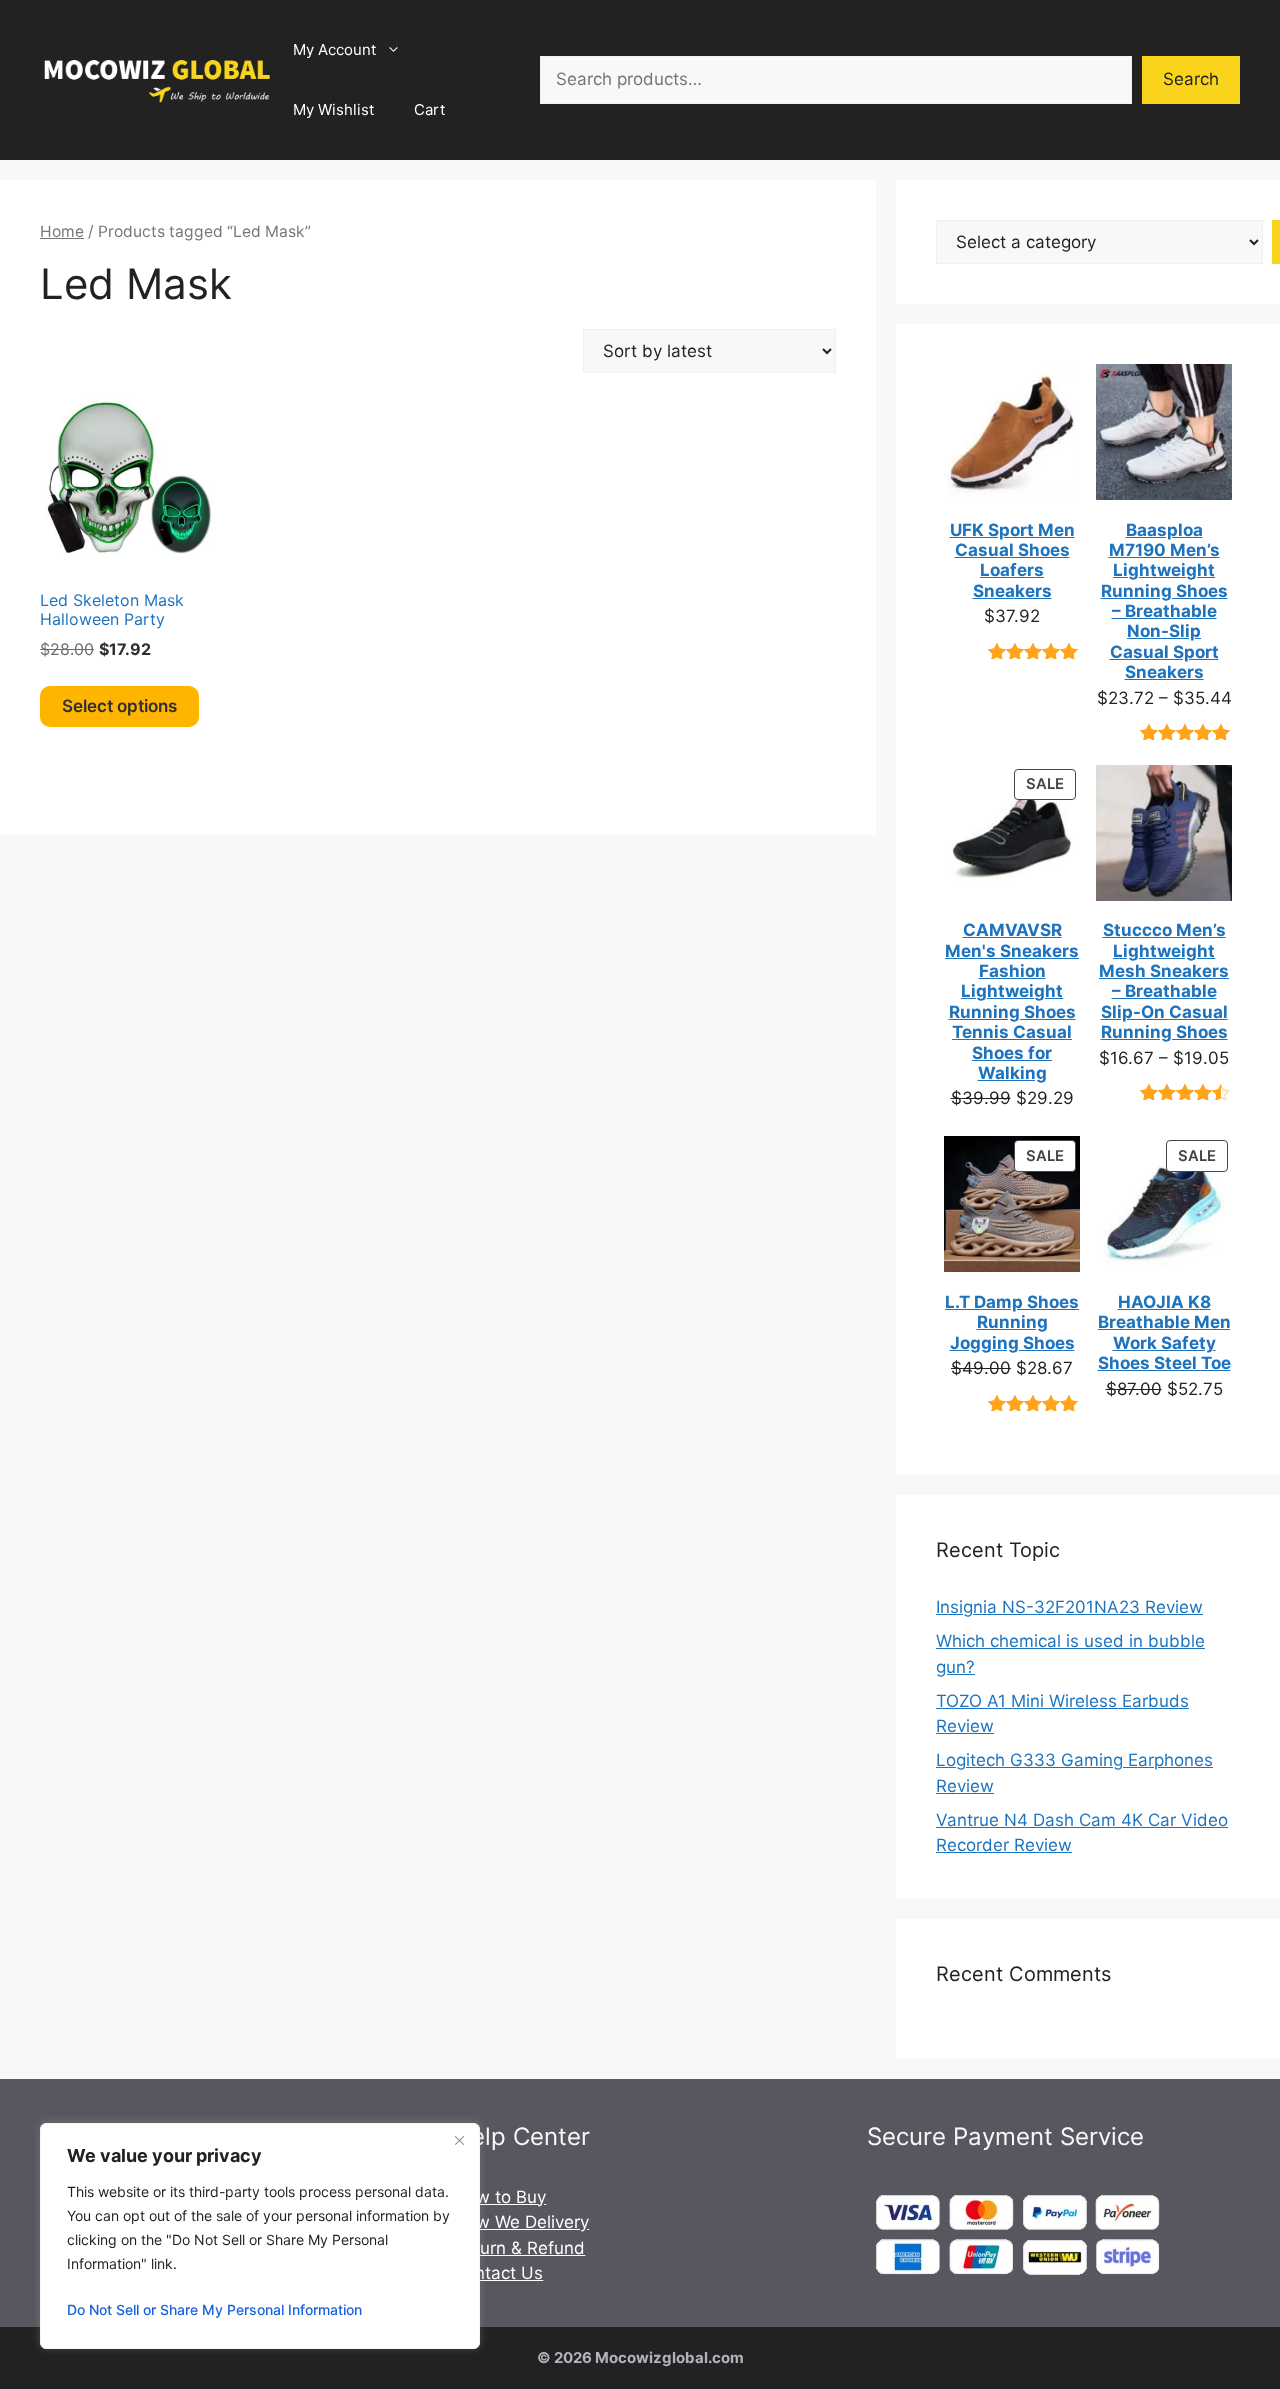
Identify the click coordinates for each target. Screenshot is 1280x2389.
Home (62, 231)
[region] (260, 2236)
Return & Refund (519, 2248)
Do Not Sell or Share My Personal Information (214, 2309)
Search (1191, 79)
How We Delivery (521, 2222)
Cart (429, 109)
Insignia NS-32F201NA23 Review (1069, 1607)
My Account (334, 49)
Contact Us (498, 2273)
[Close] (459, 2140)
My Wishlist (333, 109)
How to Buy (499, 2197)
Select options (119, 706)
